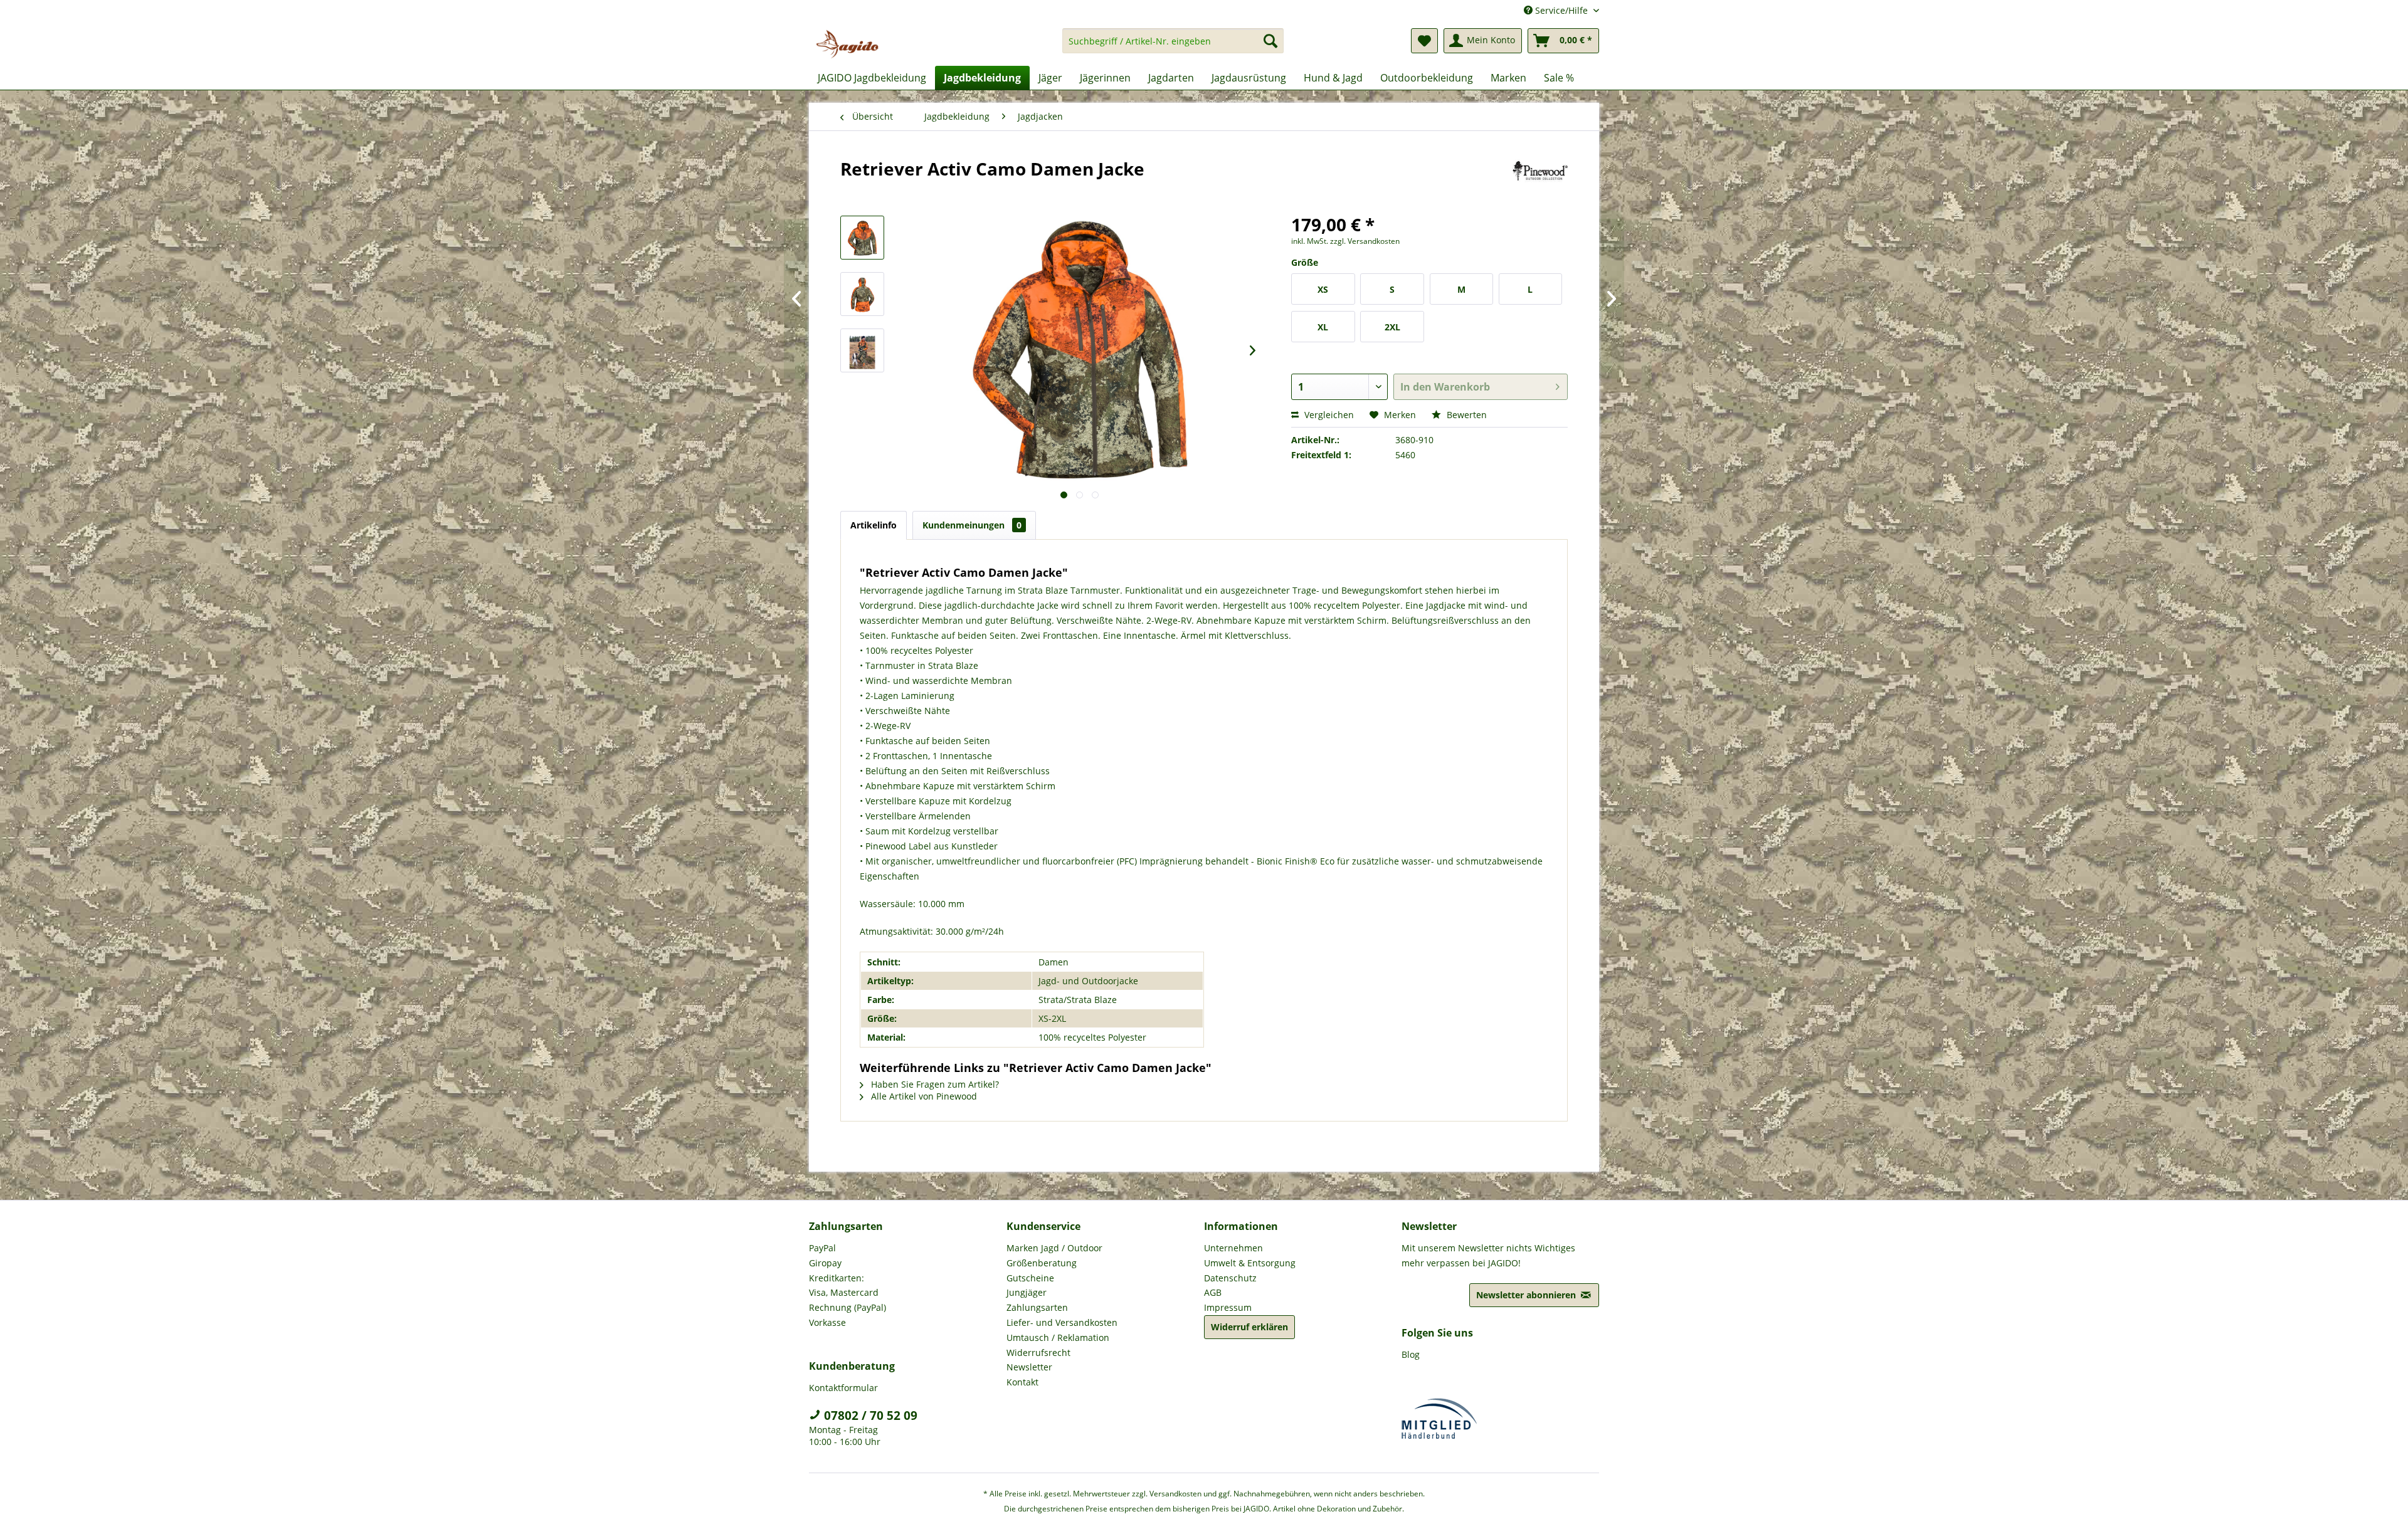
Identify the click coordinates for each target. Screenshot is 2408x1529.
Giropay (825, 1263)
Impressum (1228, 1307)
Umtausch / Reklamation (1058, 1337)
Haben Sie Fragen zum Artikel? (934, 1084)
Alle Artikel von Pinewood (923, 1096)
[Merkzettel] (1424, 41)
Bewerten (1465, 415)
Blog (1411, 1354)
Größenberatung (1042, 1263)
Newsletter (1029, 1367)
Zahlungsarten (1037, 1307)
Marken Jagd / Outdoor (1054, 1248)
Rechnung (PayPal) (848, 1307)
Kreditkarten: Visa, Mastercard (844, 1285)
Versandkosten (1175, 1494)
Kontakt (1022, 1382)
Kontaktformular (843, 1388)
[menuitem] (1173, 47)
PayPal (822, 1248)
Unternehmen (1233, 1248)
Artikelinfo (874, 525)
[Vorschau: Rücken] (862, 294)
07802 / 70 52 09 (869, 1416)
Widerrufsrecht (1038, 1353)
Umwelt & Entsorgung (1250, 1263)
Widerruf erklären (1249, 1327)
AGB (1213, 1292)
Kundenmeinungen (972, 525)
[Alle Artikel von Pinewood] (1540, 181)
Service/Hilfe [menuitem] (1561, 10)
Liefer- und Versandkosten (1062, 1322)
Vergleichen (1328, 415)
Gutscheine (1030, 1278)
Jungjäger (1027, 1292)
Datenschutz (1230, 1278)
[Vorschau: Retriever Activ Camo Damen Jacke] (862, 238)
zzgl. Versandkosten (1365, 241)
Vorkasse (827, 1322)
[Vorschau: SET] (862, 350)
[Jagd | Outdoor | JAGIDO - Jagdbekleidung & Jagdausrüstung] (847, 44)
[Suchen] (1270, 41)
